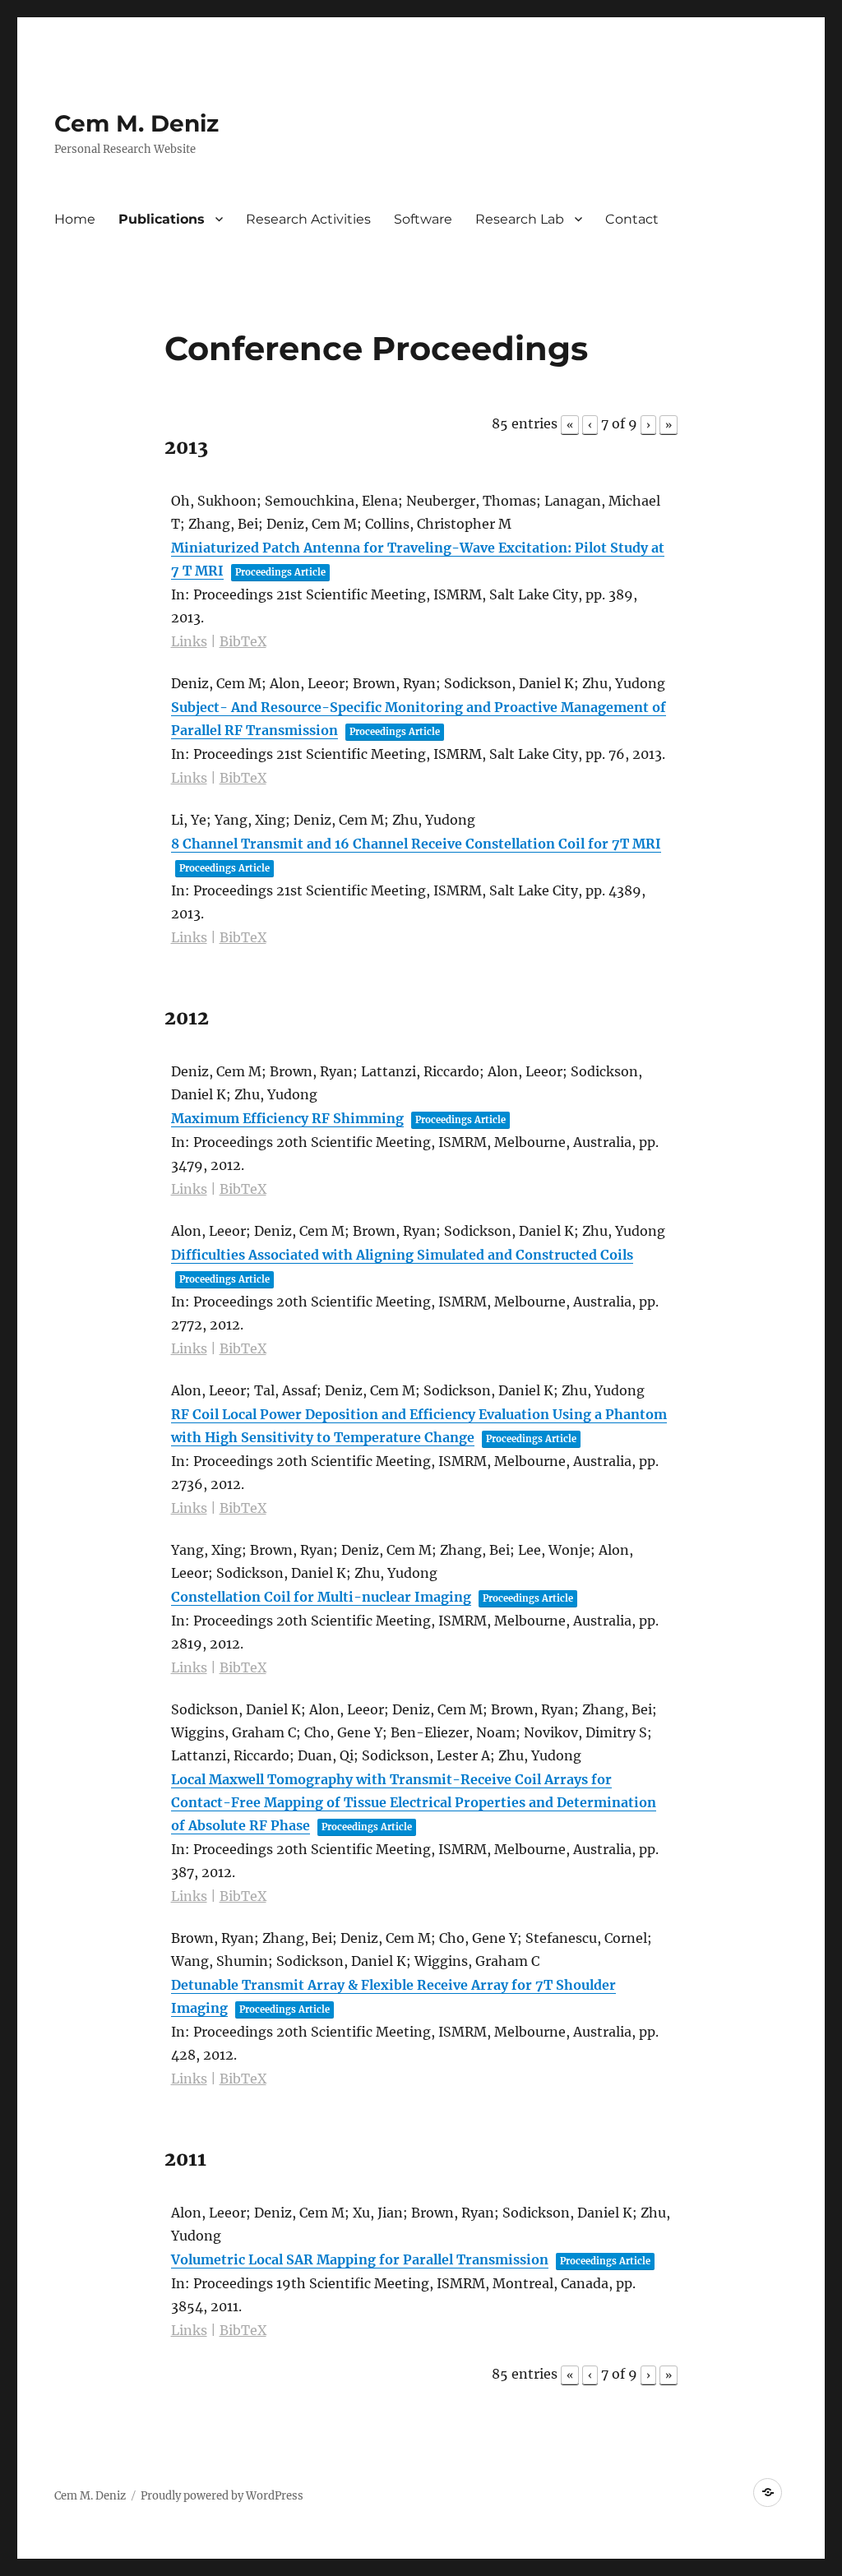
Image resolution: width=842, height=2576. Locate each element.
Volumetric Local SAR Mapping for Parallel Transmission (360, 2259)
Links (189, 641)
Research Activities (308, 219)
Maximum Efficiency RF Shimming (287, 1118)
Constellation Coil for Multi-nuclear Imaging (321, 1597)
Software (423, 219)
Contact (632, 219)
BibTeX (243, 641)
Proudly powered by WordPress (222, 2496)
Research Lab (520, 219)
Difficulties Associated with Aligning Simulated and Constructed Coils (402, 1255)
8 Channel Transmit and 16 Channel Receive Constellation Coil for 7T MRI (416, 844)
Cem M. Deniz (136, 123)
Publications (162, 219)
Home (75, 219)
